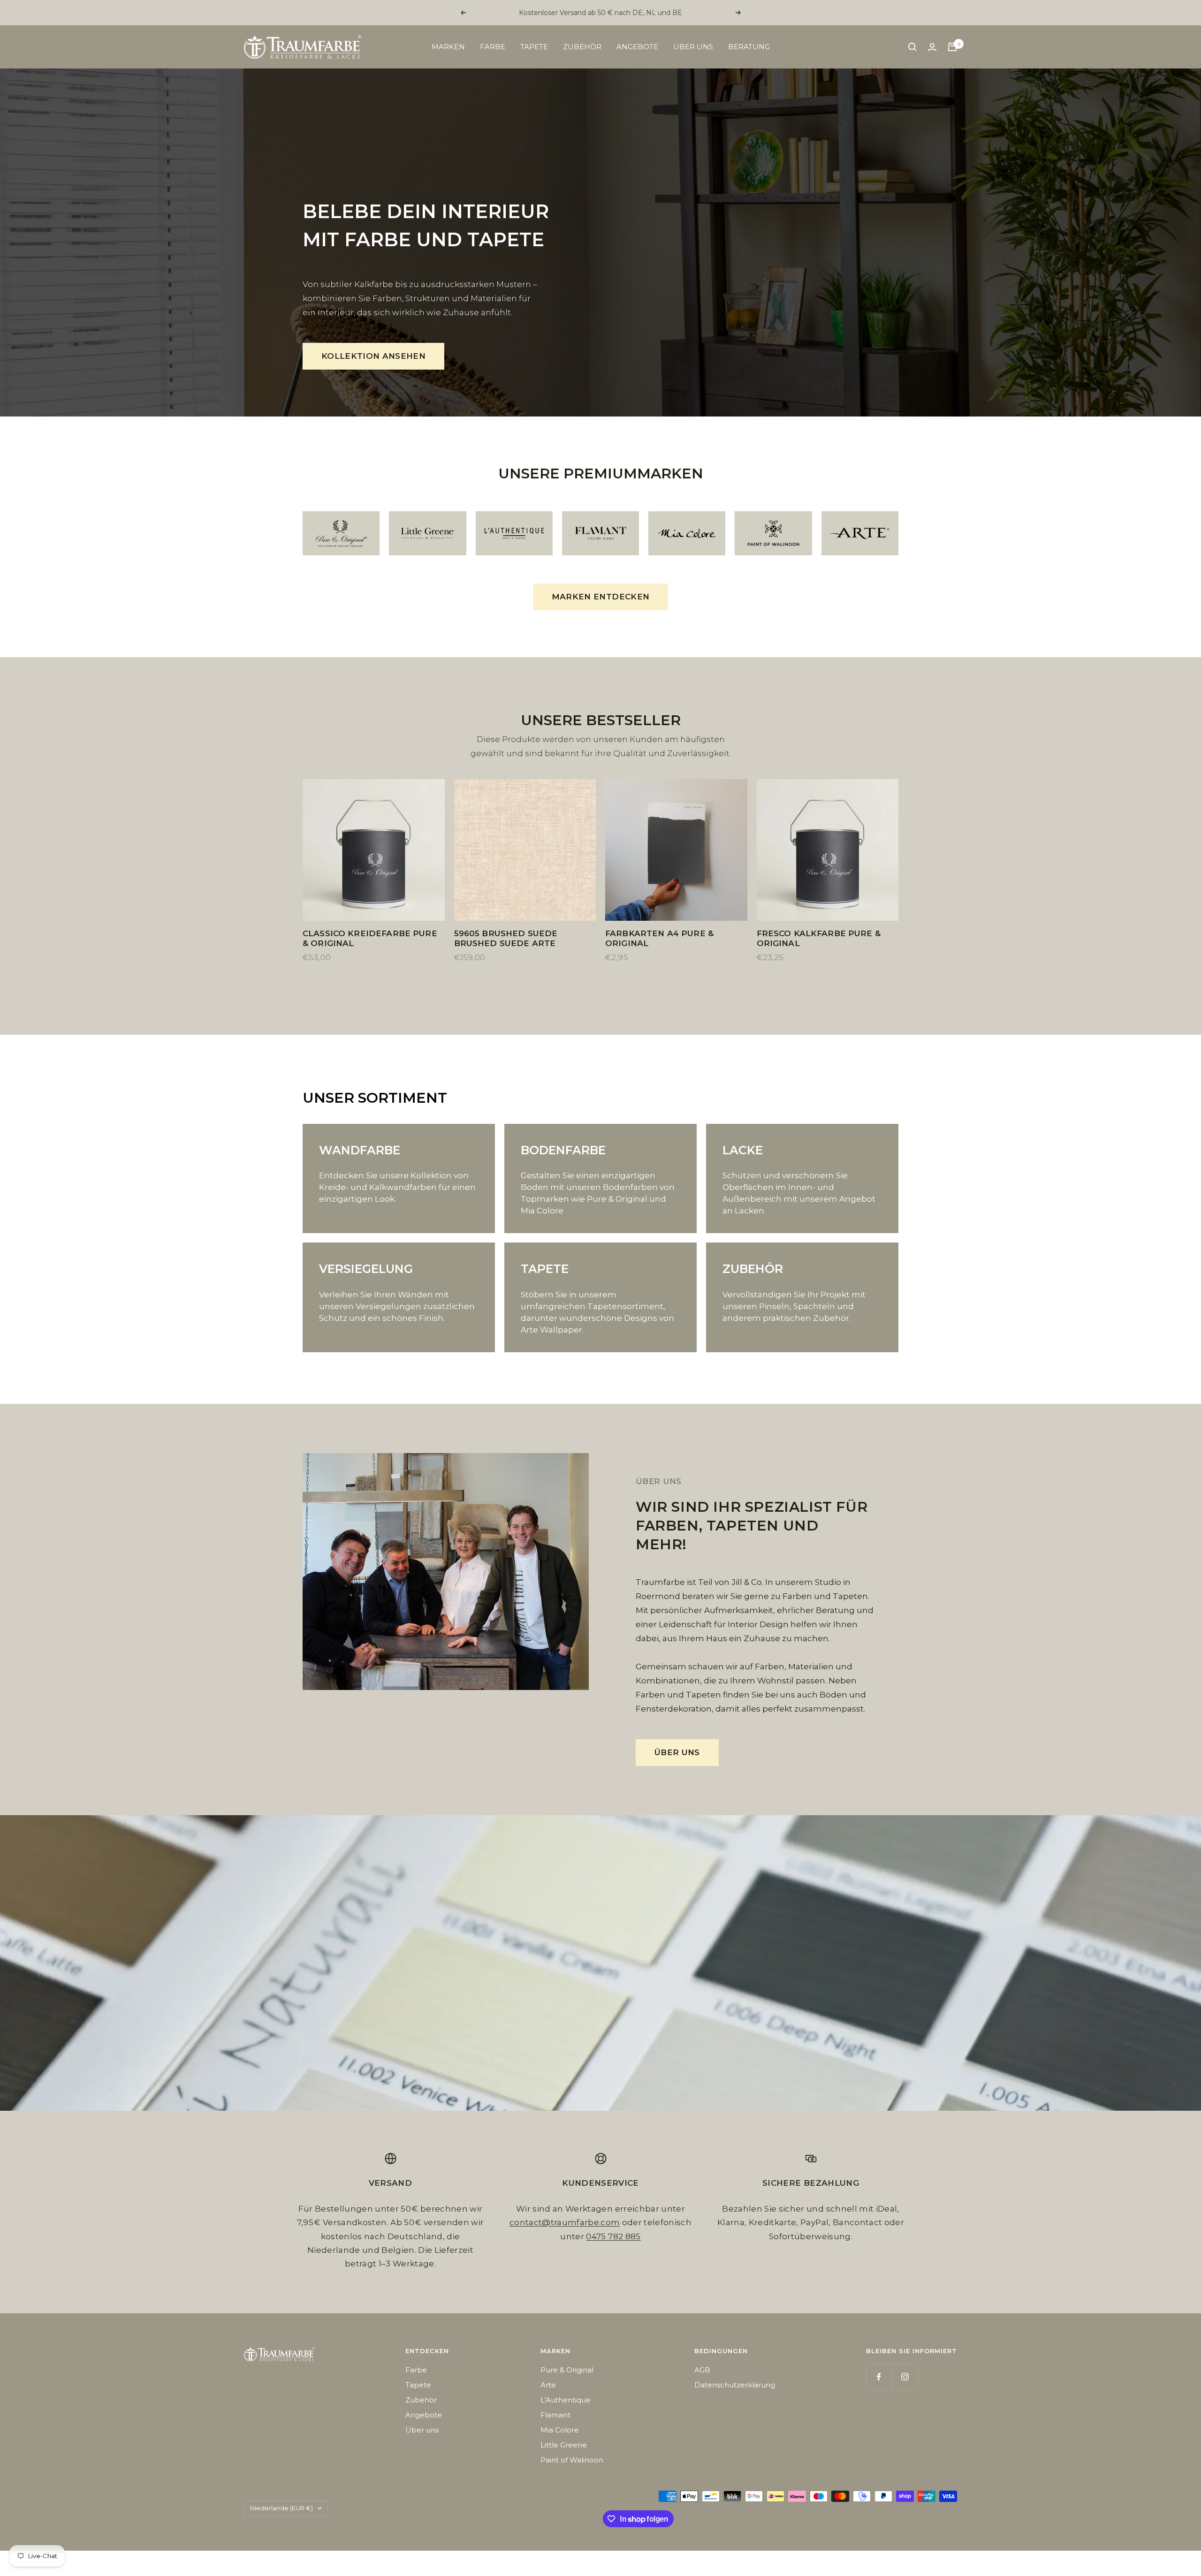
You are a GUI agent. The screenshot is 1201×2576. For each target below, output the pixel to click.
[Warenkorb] (952, 47)
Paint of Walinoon (572, 2460)
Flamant (555, 2415)
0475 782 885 (613, 2236)
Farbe (493, 47)
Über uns (693, 47)
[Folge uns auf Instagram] (905, 2377)
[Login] (932, 47)
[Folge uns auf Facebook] (879, 2377)
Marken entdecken (600, 597)
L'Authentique (566, 2400)
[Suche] (912, 47)
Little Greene (564, 2445)
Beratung (749, 47)
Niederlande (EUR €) (281, 2508)
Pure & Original (567, 2370)
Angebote (637, 47)
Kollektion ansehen (373, 356)
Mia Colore (560, 2430)
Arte (548, 2385)
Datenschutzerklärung (735, 2385)
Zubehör (582, 47)
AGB (702, 2370)
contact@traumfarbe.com (565, 2222)
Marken (448, 47)
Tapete (534, 47)
